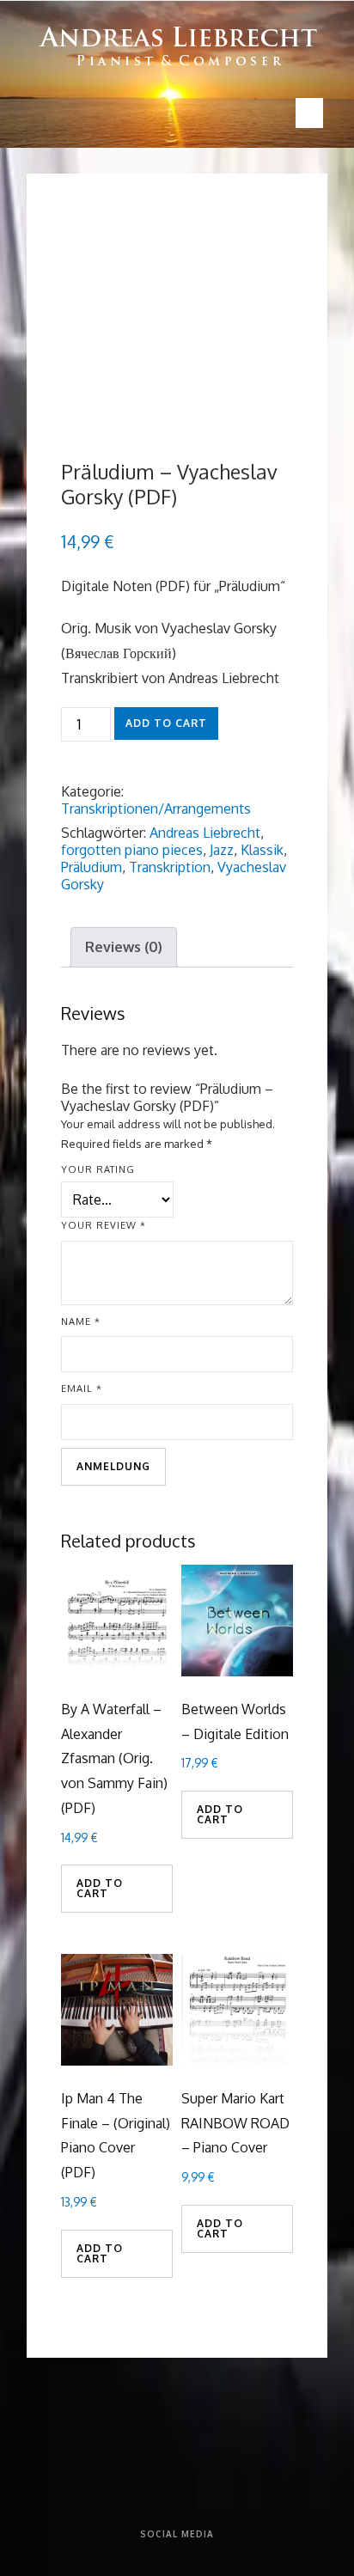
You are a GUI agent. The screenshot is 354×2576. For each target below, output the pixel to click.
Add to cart (166, 723)
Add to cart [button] (100, 1888)
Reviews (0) (124, 947)
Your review (104, 1225)
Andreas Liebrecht (205, 833)
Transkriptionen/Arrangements (156, 809)
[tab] (124, 947)
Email (82, 1389)
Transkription (170, 867)
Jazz (222, 850)
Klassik (262, 850)
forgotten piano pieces (132, 850)
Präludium (92, 867)
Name (81, 1322)
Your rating (98, 1169)
